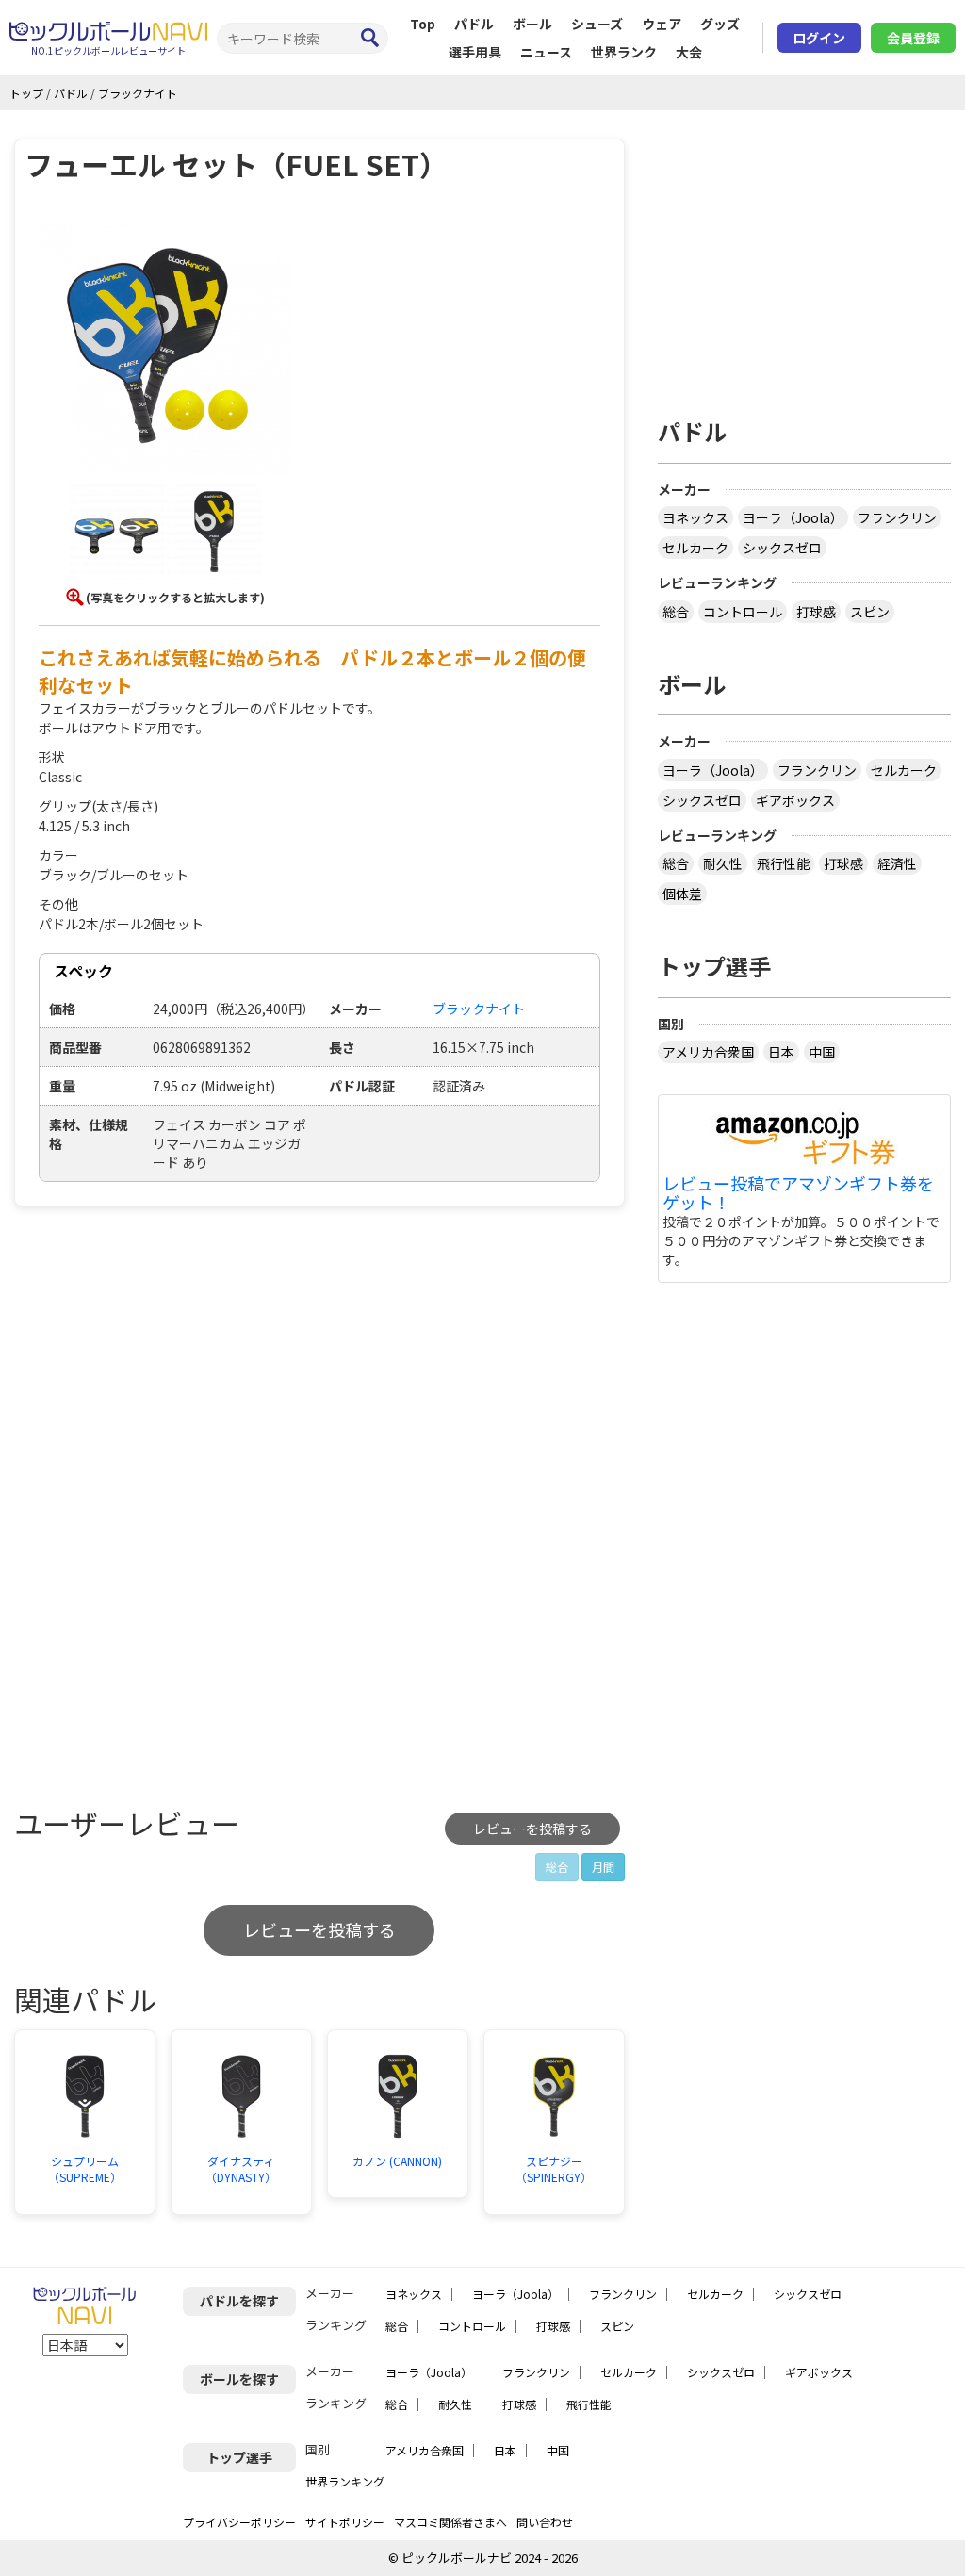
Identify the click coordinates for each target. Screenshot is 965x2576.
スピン (870, 612)
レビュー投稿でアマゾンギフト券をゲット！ (798, 1193)
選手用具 (475, 52)
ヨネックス (695, 517)
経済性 (897, 863)
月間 (603, 1867)
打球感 (816, 612)
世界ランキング (345, 2481)
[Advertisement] (172, 1362)
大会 (689, 52)
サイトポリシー (345, 2522)
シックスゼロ (782, 548)
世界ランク (624, 52)
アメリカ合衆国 (708, 1052)
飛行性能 (783, 863)
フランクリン (897, 517)
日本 (781, 1052)
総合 (676, 612)
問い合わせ (545, 2522)
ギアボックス (795, 800)
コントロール (743, 612)
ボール (532, 24)
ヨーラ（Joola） (793, 517)
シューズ (597, 24)
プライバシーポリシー (239, 2522)
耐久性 (723, 863)
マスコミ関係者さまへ (450, 2522)
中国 (822, 1052)
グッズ (720, 24)
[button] (165, 352)
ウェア (662, 24)
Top (423, 24)
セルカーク (695, 548)
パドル (474, 24)
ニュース (546, 52)
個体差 (682, 894)
